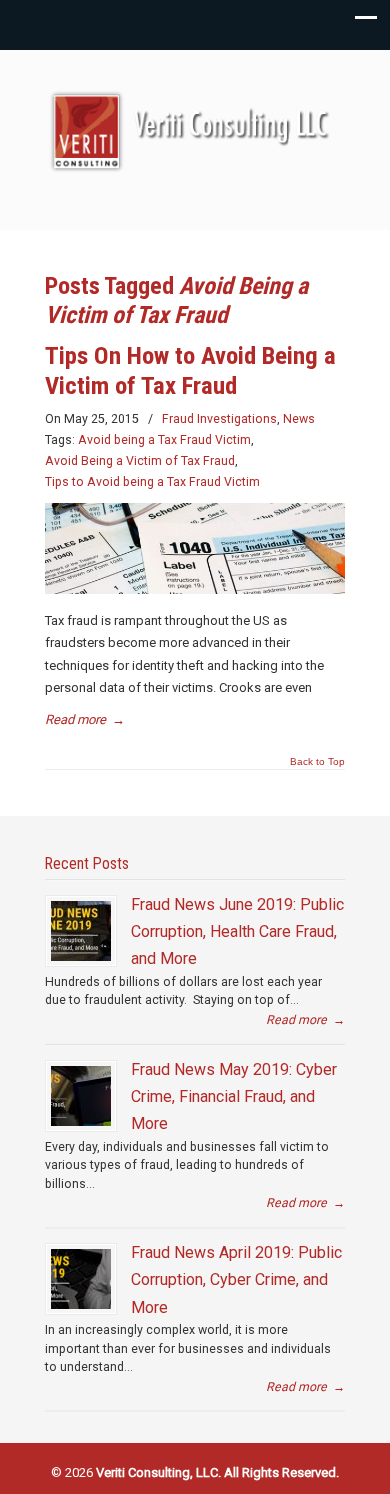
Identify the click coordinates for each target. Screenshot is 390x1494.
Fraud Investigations (219, 419)
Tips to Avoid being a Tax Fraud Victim (152, 482)
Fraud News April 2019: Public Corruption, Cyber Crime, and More (236, 1280)
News (299, 419)
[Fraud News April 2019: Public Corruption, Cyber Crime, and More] (81, 1279)
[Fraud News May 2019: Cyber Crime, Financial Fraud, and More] (81, 1096)
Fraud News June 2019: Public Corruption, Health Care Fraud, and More (237, 932)
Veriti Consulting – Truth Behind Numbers (195, 131)
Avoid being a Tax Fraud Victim (164, 440)
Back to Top (317, 762)
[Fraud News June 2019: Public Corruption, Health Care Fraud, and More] (81, 931)
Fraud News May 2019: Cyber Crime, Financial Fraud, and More (234, 1097)
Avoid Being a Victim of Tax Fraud (140, 461)
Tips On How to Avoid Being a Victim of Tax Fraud (190, 370)
